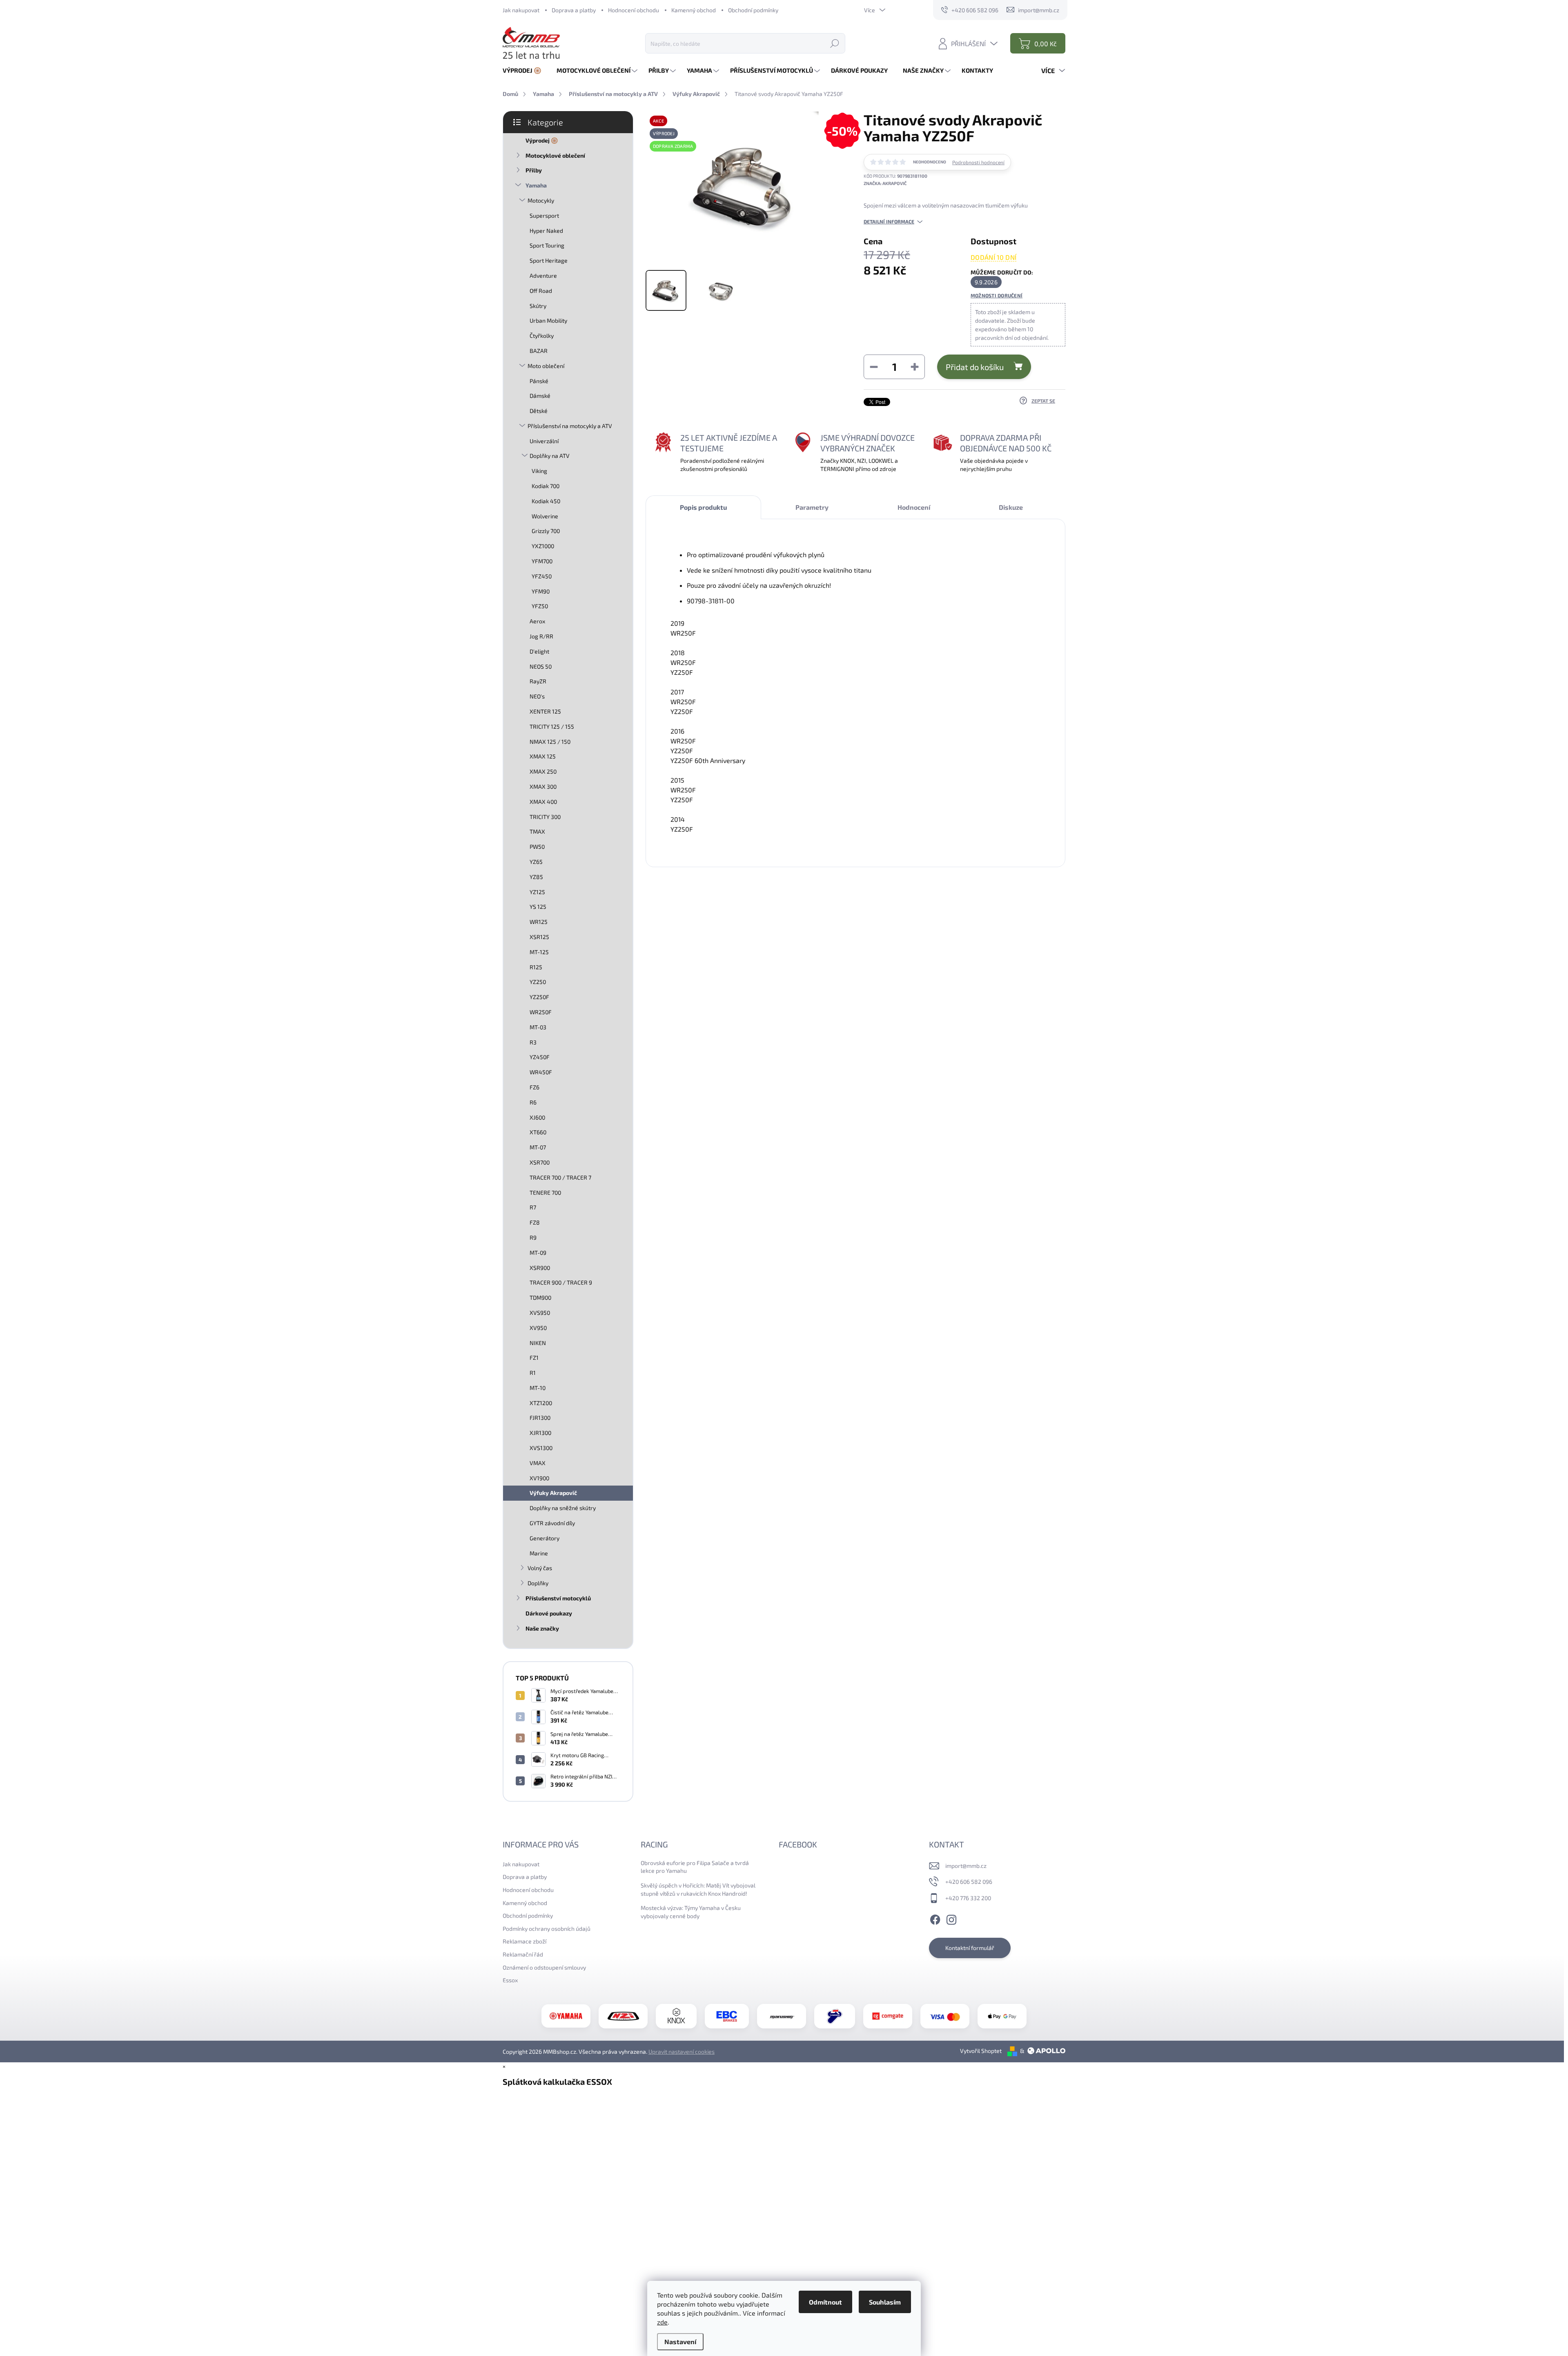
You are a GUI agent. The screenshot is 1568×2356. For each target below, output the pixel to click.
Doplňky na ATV (550, 456)
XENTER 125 (545, 711)
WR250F (541, 1012)
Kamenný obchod (694, 10)
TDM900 (540, 1297)
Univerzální (544, 441)
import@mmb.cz (966, 1866)
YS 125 (538, 907)
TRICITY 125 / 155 (552, 726)
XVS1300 (541, 1448)
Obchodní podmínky (753, 10)
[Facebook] (935, 1919)
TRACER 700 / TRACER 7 (560, 1177)
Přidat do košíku (975, 367)
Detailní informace (889, 221)
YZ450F (540, 1057)
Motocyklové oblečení (555, 155)
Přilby (534, 170)
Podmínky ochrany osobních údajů (547, 1929)
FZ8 (535, 1222)
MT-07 (538, 1147)
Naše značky (542, 1628)
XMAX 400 (543, 802)
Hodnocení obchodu (634, 10)
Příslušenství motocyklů (558, 1598)
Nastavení (680, 2341)
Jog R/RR (541, 636)
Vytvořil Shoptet (981, 2051)
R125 (536, 967)
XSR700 (540, 1162)
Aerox (537, 621)
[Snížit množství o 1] (874, 367)
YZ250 (538, 982)
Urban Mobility (548, 320)
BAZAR (539, 351)
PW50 (537, 847)
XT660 (538, 1132)
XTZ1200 (541, 1403)
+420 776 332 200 (968, 1898)
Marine (539, 1553)
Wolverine (545, 516)
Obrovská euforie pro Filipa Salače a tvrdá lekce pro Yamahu (695, 1867)
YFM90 (541, 591)
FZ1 (534, 1358)
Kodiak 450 (546, 501)
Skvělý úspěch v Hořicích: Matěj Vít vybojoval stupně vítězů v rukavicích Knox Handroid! (698, 1889)
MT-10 (538, 1388)
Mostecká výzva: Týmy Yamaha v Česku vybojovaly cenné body (691, 1912)
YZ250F (539, 997)
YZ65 (536, 862)
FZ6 (535, 1087)
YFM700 (542, 561)
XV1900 (539, 1478)
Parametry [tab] (812, 507)
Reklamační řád (523, 1954)
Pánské (539, 381)
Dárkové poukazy (549, 1613)
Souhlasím (885, 2302)
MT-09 (538, 1253)
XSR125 (539, 937)
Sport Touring (547, 245)
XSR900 (540, 1268)
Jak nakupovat (521, 10)
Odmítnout (825, 2302)
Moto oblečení (546, 366)
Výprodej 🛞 (542, 140)
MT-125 (539, 952)
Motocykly (541, 200)
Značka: (885, 183)
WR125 (539, 922)
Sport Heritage (549, 260)
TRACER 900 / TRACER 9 (561, 1282)
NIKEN (538, 1343)
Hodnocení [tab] (914, 507)
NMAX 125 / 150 (550, 742)
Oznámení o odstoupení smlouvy (544, 1967)
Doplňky (538, 1583)
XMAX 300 (543, 786)
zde (662, 2322)
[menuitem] (525, 70)
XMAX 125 (543, 756)
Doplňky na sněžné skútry (563, 1508)
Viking (539, 471)
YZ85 (536, 877)
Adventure (543, 276)
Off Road (541, 291)
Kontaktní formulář (970, 1948)
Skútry (538, 306)
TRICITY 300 (545, 817)
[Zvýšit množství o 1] (915, 367)
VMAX (538, 1463)
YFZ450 (542, 576)
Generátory (545, 1538)
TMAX (537, 831)
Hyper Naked (546, 231)
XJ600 (537, 1117)
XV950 (538, 1328)
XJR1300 (540, 1433)
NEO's (537, 696)
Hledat (835, 43)
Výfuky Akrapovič (553, 1493)
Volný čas (540, 1568)
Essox (510, 1980)
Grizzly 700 (546, 531)
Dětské (539, 411)
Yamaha (536, 185)
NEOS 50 (541, 666)
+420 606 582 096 (969, 1882)
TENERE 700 (545, 1193)
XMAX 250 (543, 771)
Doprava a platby (574, 10)
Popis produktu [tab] (703, 507)
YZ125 (537, 892)
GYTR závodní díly (552, 1523)
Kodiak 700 (546, 486)
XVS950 (540, 1313)
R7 (533, 1207)
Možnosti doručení (997, 295)
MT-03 (538, 1027)
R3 (533, 1042)
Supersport (544, 215)
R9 (533, 1237)
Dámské (540, 396)
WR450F (541, 1072)
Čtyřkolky (542, 336)
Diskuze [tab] (1011, 507)
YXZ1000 (543, 546)
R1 (533, 1373)
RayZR (538, 681)
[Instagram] (951, 1919)
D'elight (539, 651)
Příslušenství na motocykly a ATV (570, 426)
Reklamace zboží (525, 1941)
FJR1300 (540, 1418)
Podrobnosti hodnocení (978, 162)
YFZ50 (540, 606)
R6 (533, 1102)
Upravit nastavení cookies (682, 2051)
